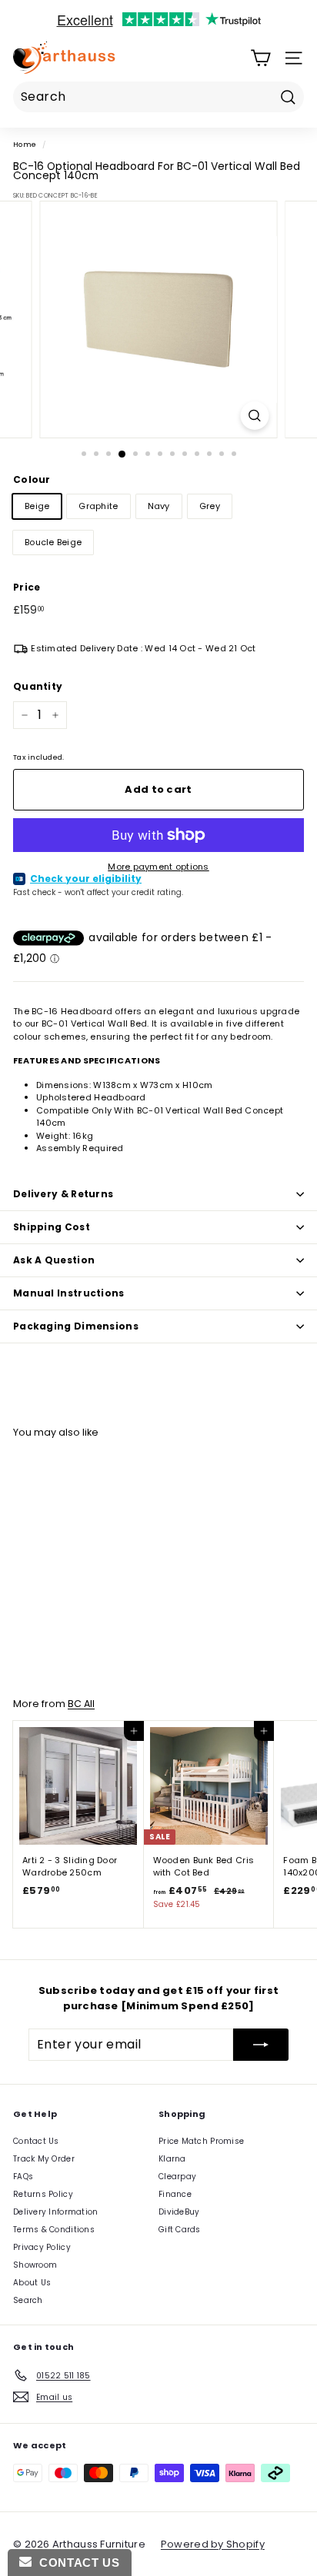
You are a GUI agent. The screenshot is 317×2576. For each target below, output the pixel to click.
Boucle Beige (53, 542)
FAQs (23, 2177)
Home (25, 144)
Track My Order (44, 2159)
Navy (159, 506)
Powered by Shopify (213, 2544)
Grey (210, 506)
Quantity (38, 686)
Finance (175, 2194)
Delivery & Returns (63, 1194)
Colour (32, 479)
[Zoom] (255, 416)
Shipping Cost (52, 1227)
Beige (37, 506)
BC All (81, 1704)
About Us (32, 2283)
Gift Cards (180, 2230)
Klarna (172, 2159)
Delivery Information (56, 2212)
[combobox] (158, 97)
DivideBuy (179, 2212)
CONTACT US (75, 2563)
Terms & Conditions (54, 2230)
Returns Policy (43, 2194)
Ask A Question (54, 1260)
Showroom (35, 2265)
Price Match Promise (201, 2141)
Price (27, 587)
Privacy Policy (42, 2247)
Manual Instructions (69, 1293)
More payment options (158, 867)
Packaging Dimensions (76, 1326)
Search (28, 2300)
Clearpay (177, 2177)
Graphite (98, 506)
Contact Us (36, 2141)
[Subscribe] (261, 2045)
